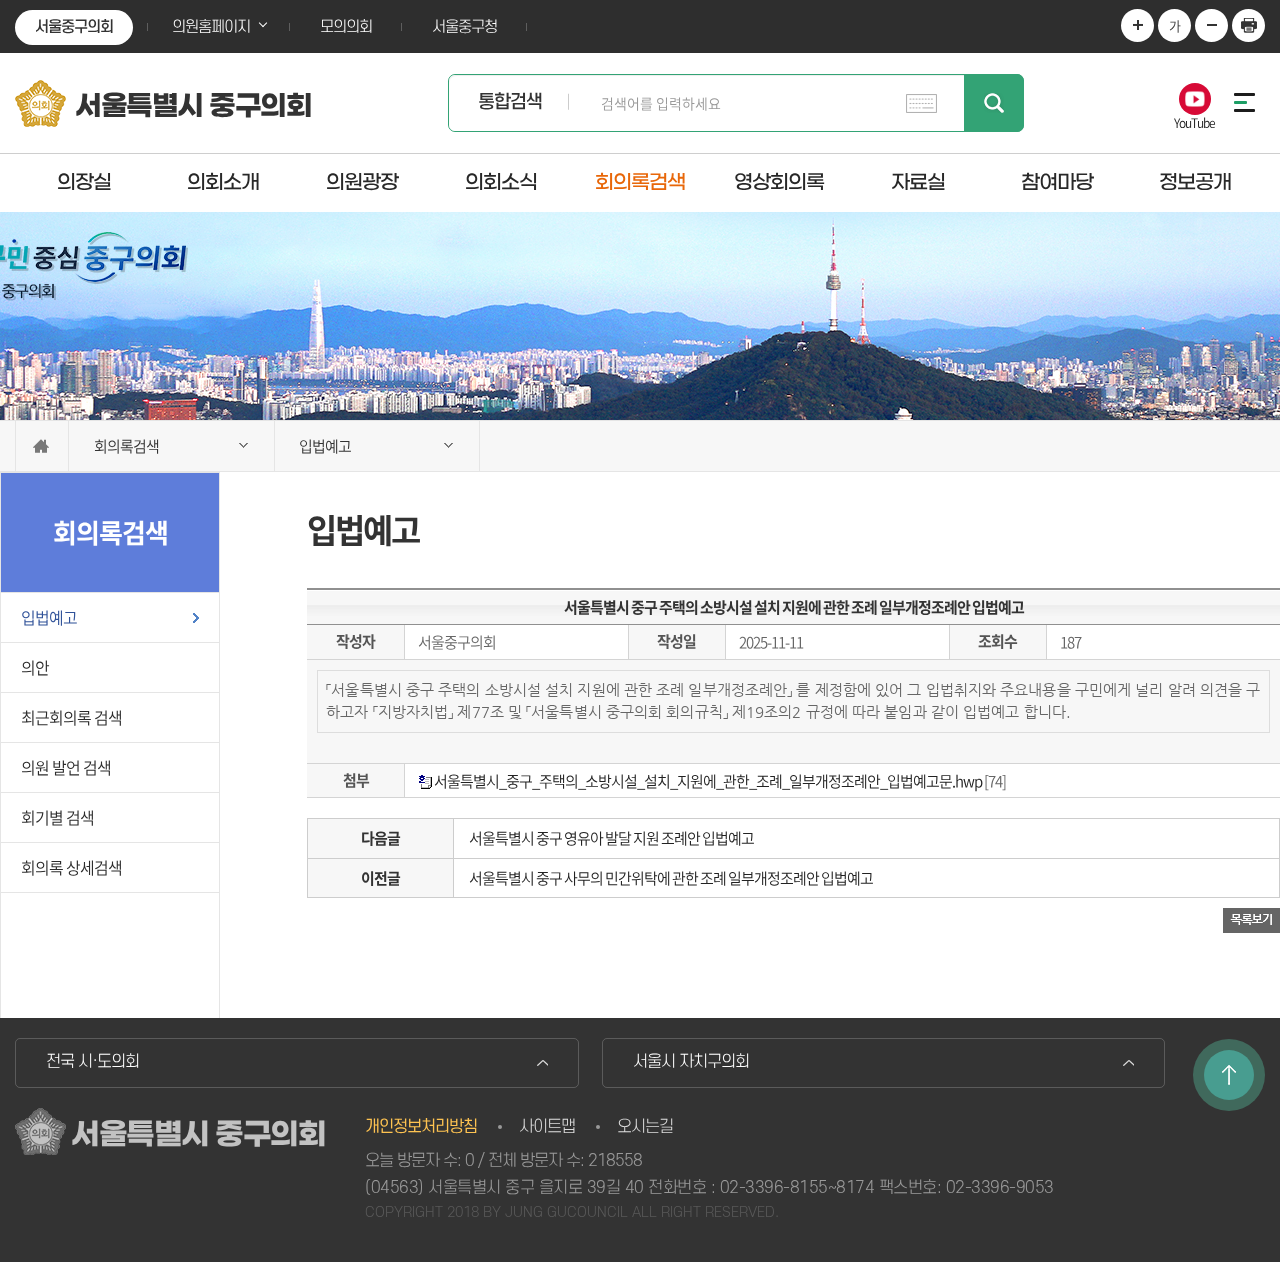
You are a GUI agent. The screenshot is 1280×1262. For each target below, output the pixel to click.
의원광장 (362, 182)
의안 (35, 667)
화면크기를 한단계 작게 (1211, 25)
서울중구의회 (74, 27)
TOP (1229, 1075)
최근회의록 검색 (71, 717)
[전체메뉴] (1240, 102)
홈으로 (42, 446)
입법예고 (49, 617)
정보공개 (1195, 182)
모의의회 (346, 27)
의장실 (84, 182)
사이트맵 (547, 1127)
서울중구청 (464, 27)
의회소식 (501, 182)
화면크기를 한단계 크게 (1137, 25)
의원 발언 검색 (66, 767)
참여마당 (1057, 182)
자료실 (918, 182)
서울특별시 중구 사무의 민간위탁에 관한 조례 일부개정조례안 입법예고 (671, 878)
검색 (994, 103)
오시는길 (645, 1127)
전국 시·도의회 (92, 1062)
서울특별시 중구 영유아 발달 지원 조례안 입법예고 (611, 838)
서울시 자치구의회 (691, 1062)
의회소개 (223, 182)
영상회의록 (779, 182)
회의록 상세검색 (71, 867)
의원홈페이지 (211, 27)
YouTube (1194, 121)
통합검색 (510, 102)
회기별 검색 (57, 817)
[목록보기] (1251, 919)
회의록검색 (640, 182)
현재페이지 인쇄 (1248, 25)
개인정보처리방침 (421, 1127)
